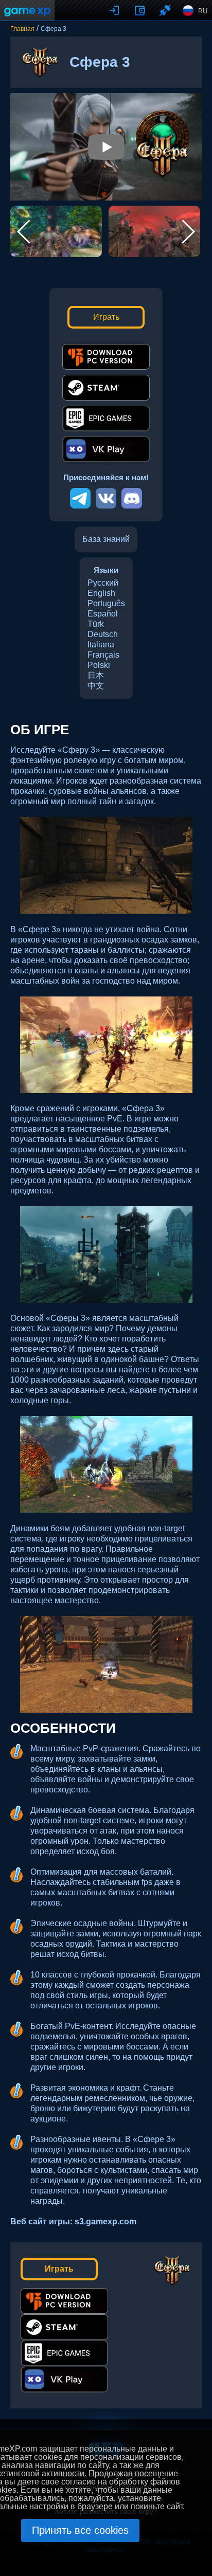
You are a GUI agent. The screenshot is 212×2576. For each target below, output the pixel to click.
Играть (106, 317)
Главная (22, 29)
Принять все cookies (80, 2530)
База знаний (106, 539)
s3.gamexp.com (105, 2221)
